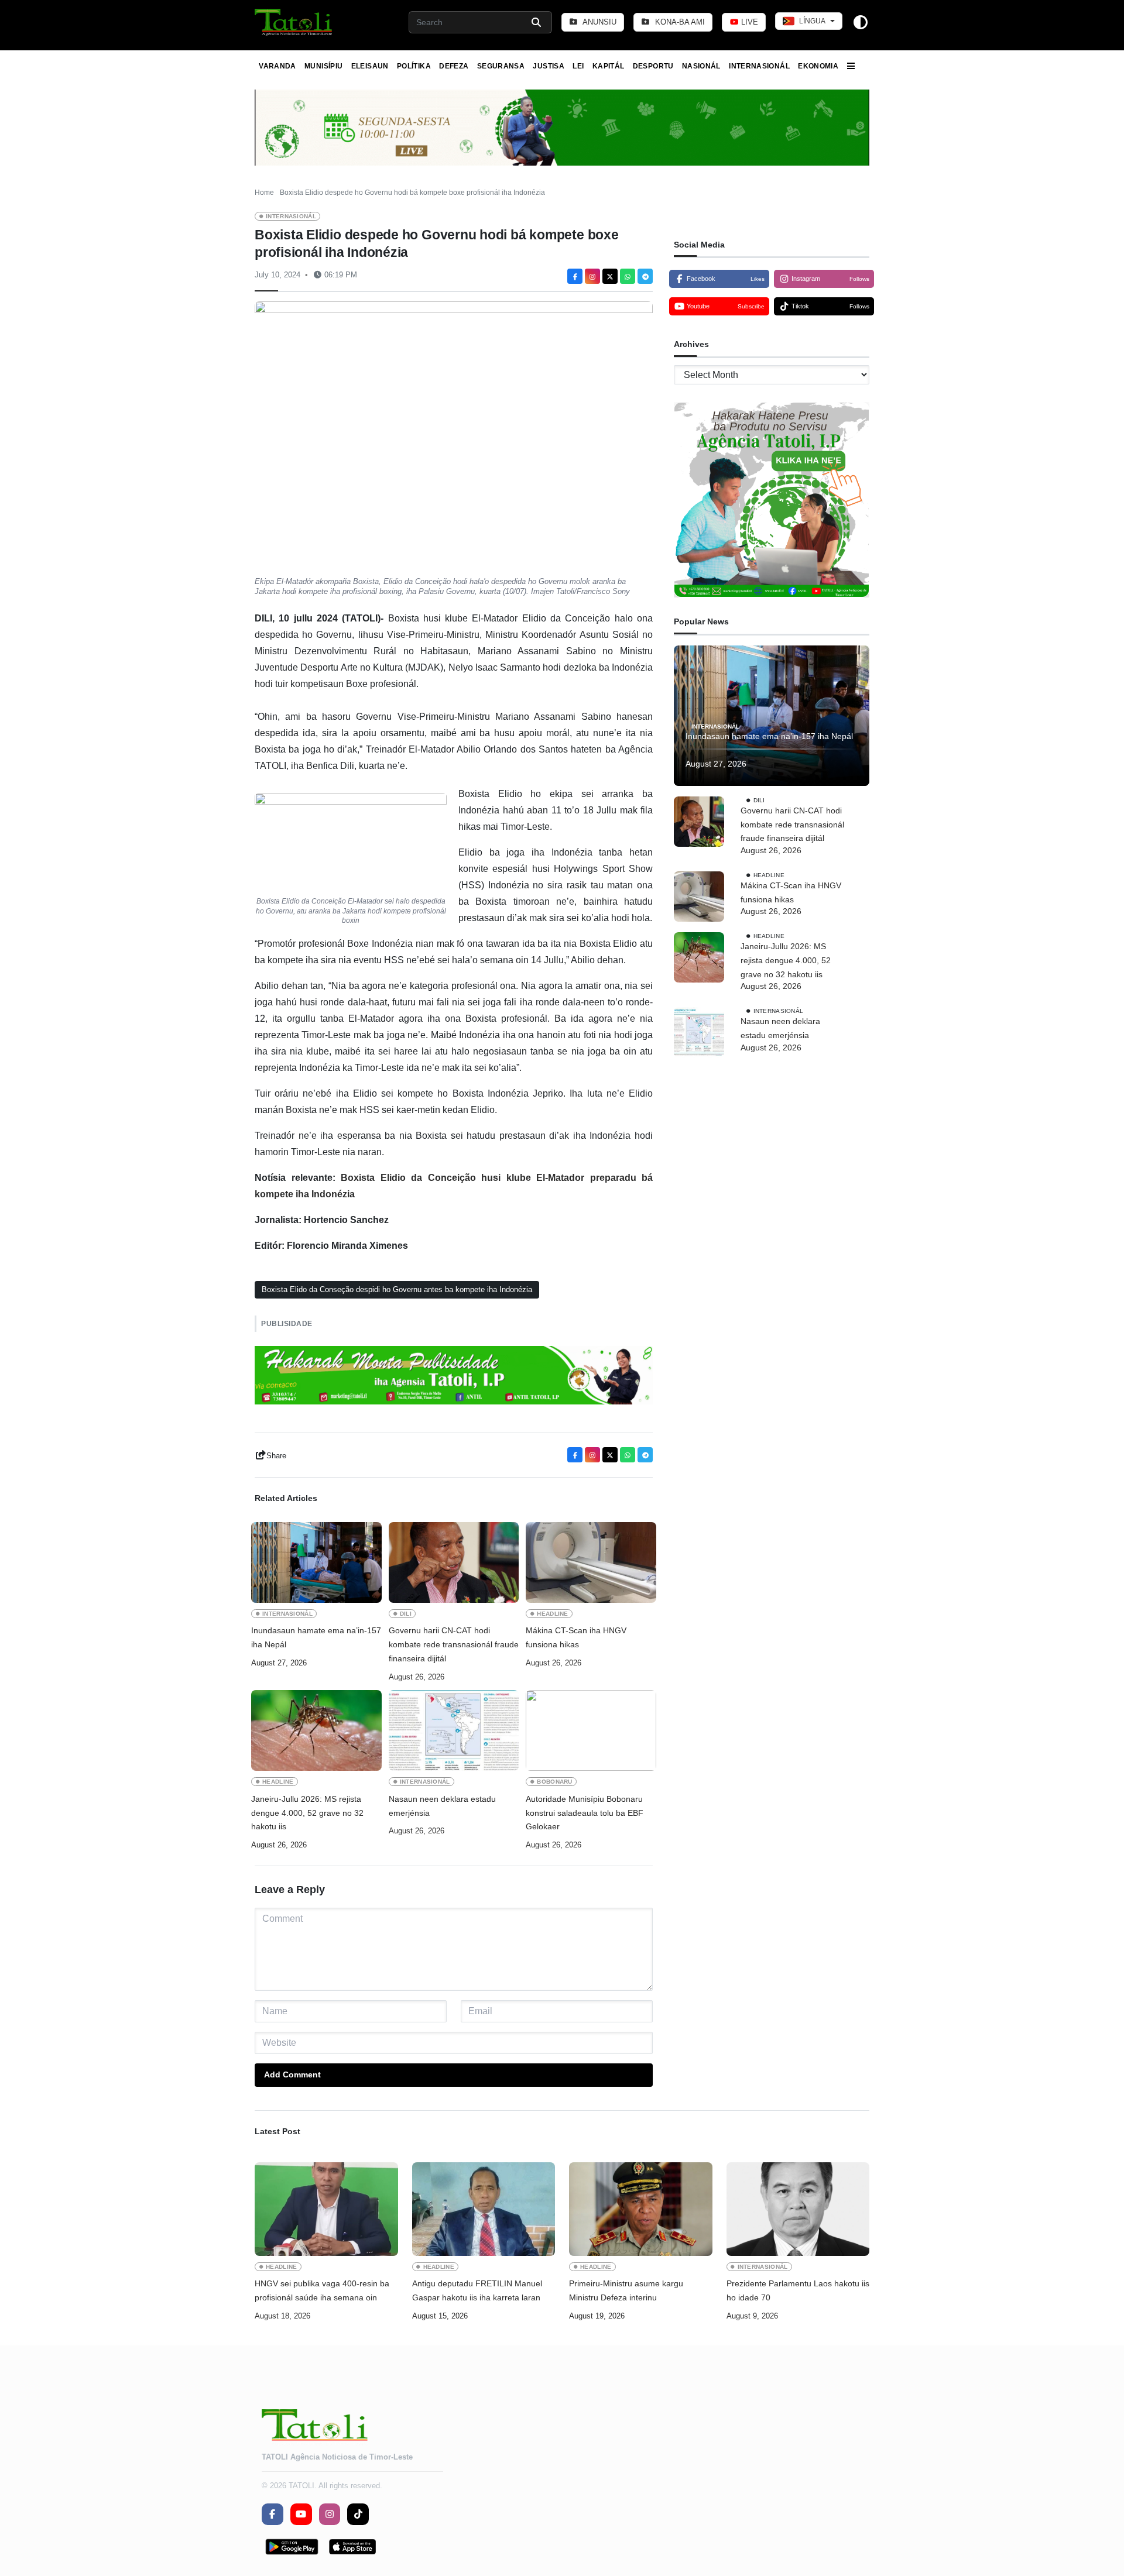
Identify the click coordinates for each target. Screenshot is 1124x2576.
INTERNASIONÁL (759, 66)
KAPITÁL (609, 66)
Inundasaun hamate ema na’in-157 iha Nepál (316, 1637)
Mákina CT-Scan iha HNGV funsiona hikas (576, 1637)
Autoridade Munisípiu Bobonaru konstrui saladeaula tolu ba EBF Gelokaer (585, 1813)
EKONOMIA (818, 66)
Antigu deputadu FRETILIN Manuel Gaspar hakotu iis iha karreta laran (477, 2290)
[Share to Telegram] (645, 276)
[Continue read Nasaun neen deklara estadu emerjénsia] (454, 1730)
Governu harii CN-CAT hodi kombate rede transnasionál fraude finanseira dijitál (454, 1644)
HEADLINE (553, 1614)
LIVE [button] (748, 22)
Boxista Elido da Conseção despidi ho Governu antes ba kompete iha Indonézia (397, 1289)
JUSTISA (549, 66)
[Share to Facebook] (575, 276)
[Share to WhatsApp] (628, 276)
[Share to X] (610, 276)
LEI (578, 66)
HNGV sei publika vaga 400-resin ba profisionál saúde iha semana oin (322, 2290)
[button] (294, 22)
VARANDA (277, 66)
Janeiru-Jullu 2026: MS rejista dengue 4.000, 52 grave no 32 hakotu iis (307, 1813)
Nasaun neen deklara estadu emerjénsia (442, 1806)
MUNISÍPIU (323, 66)
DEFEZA (454, 66)
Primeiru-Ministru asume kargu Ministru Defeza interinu (626, 2290)
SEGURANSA (501, 66)
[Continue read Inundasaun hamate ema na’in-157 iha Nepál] (316, 1562)
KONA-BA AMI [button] (679, 22)
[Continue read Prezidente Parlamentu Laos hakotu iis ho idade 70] (798, 2209)
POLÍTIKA (414, 66)
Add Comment (292, 2074)
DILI (406, 1614)
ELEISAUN (370, 66)
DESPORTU (653, 66)
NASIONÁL (701, 66)
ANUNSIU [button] (599, 22)
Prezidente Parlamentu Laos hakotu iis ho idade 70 (798, 2290)
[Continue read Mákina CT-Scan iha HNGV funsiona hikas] (591, 1562)
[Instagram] (592, 276)
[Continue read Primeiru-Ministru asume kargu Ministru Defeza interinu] (641, 2209)
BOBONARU (555, 1782)
